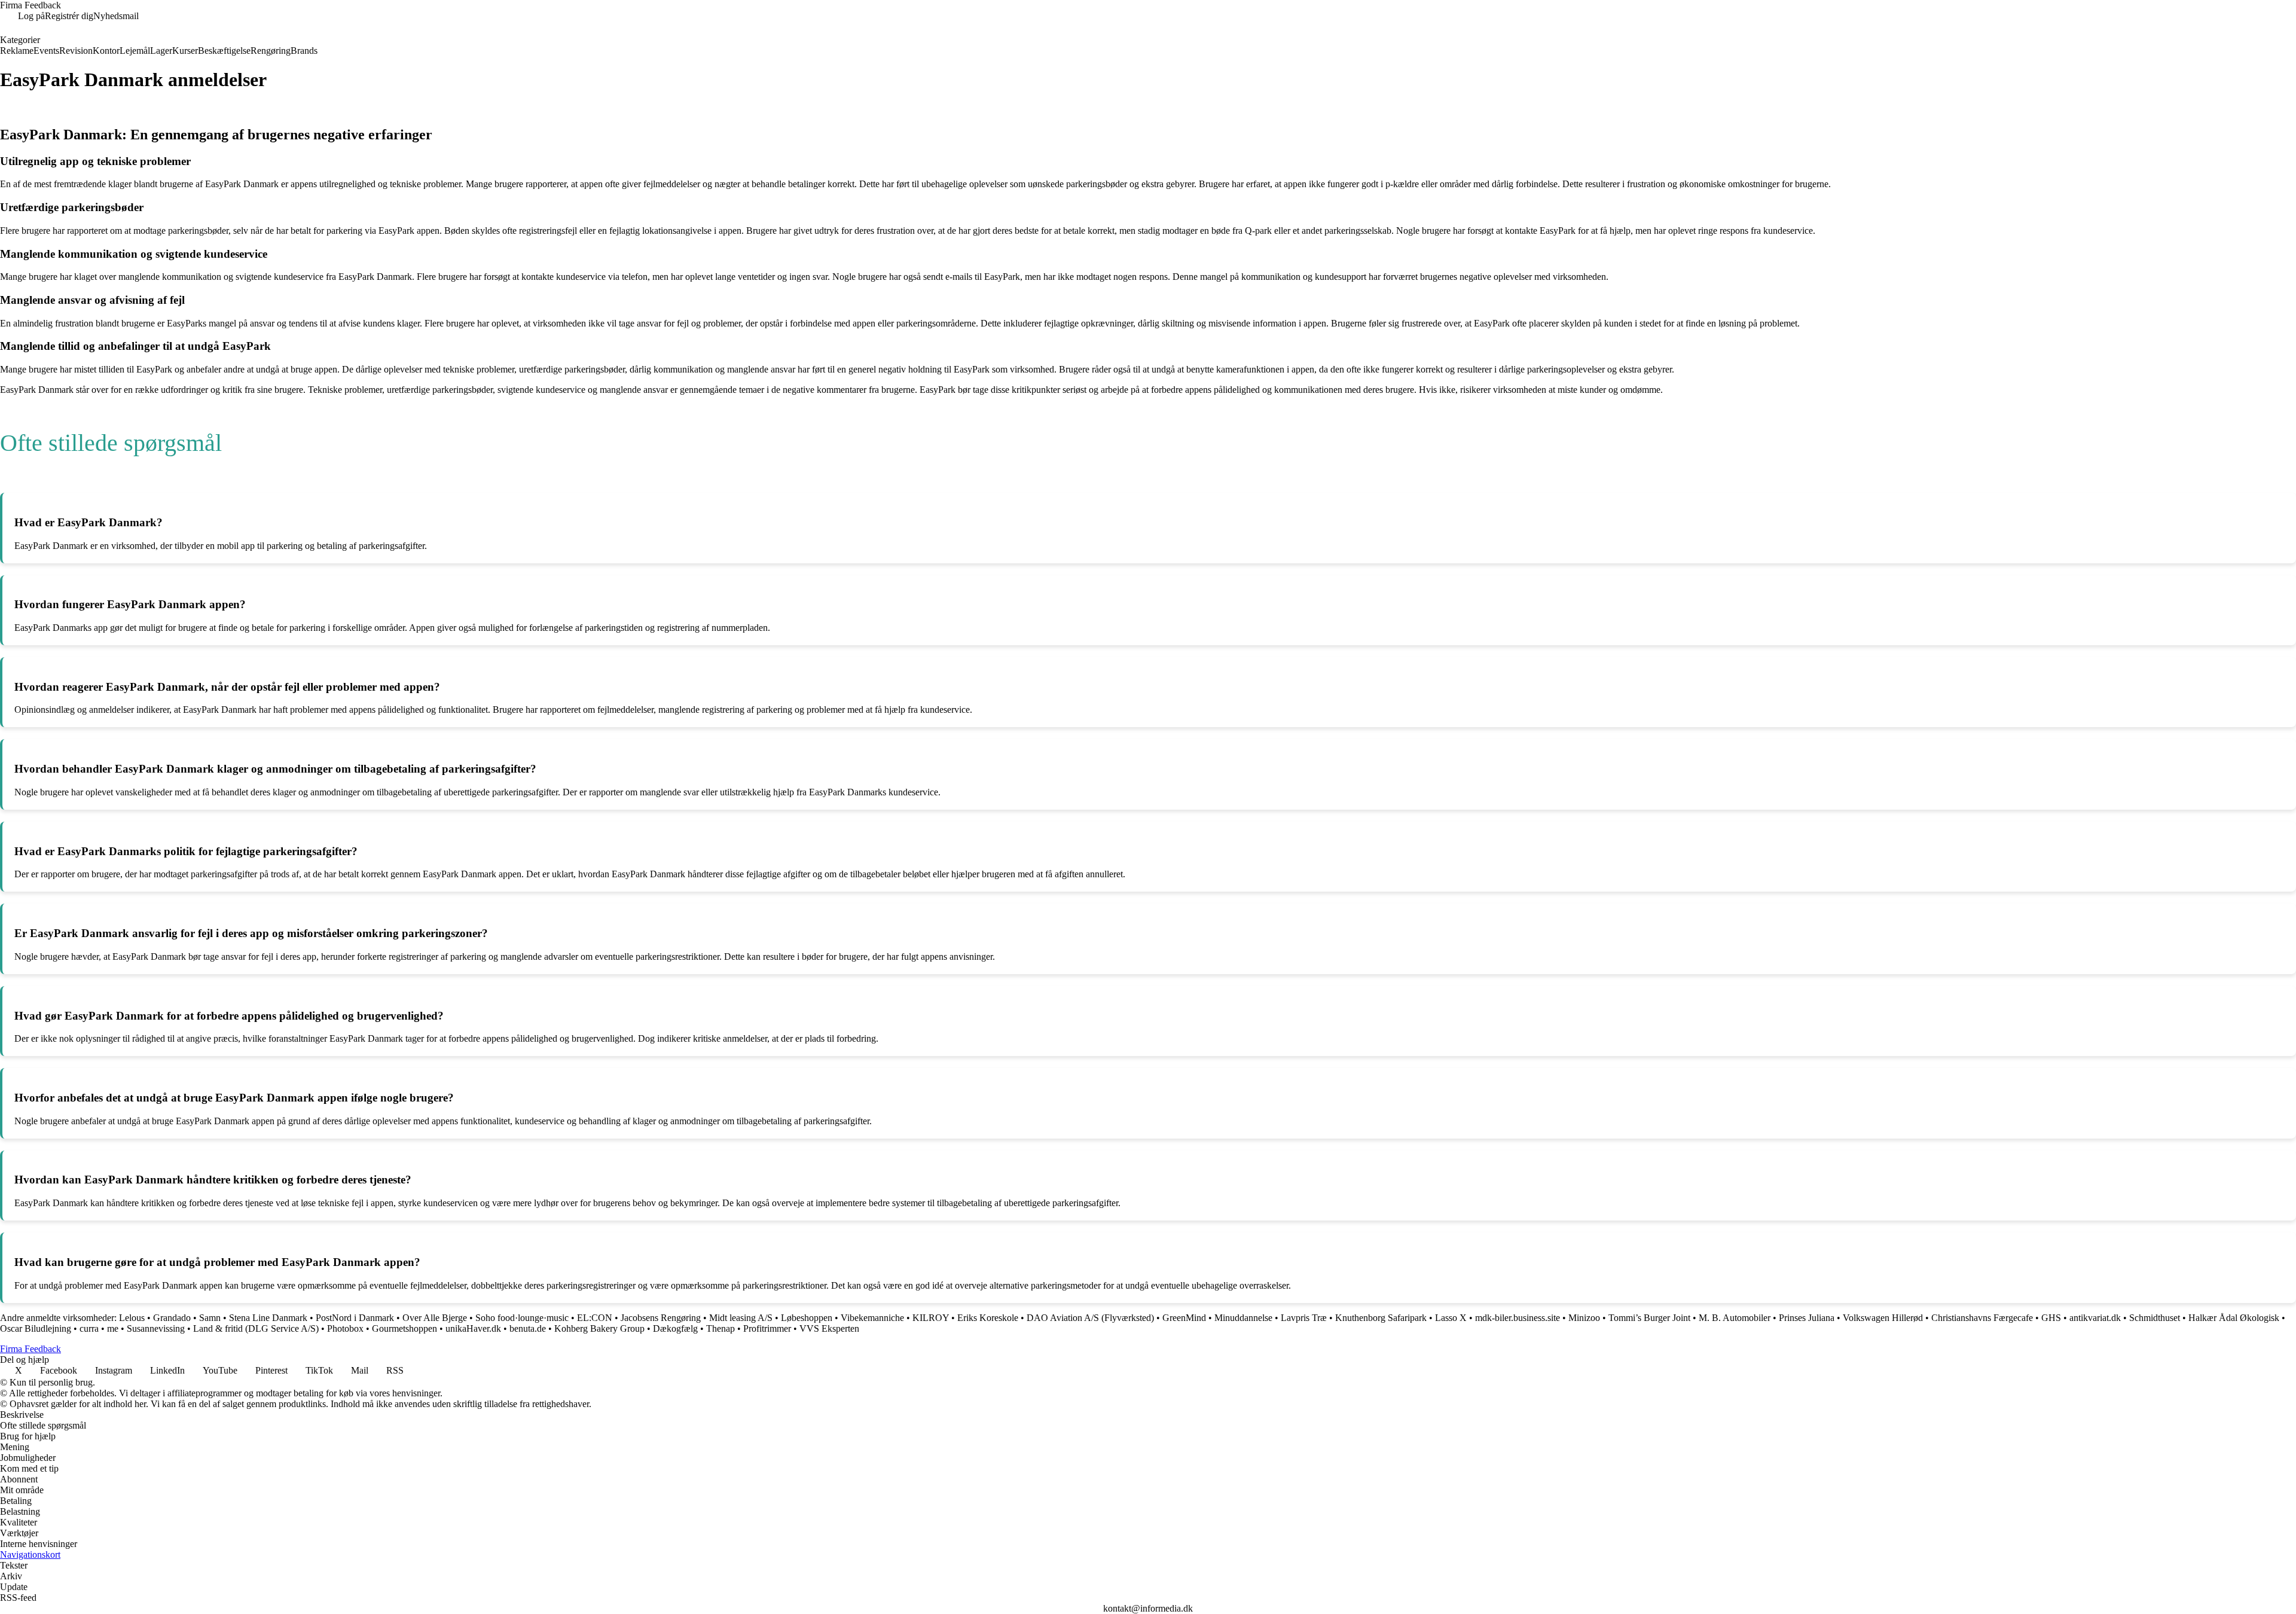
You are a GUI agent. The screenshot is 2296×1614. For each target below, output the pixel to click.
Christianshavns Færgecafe (1982, 1318)
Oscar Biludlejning (36, 1328)
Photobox (345, 1328)
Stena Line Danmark (268, 1318)
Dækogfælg (675, 1328)
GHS (2051, 1318)
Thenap (720, 1328)
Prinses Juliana (1807, 1318)
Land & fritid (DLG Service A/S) (256, 1328)
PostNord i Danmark (355, 1318)
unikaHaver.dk (473, 1328)
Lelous (132, 1318)
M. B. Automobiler (1735, 1318)
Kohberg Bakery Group (599, 1328)
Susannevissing (156, 1328)
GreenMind (1184, 1318)
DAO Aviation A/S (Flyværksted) (1090, 1318)
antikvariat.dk (2095, 1318)
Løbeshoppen (807, 1318)
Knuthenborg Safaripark (1381, 1318)
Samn (210, 1318)
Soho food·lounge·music (522, 1318)
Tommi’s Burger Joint (1649, 1318)
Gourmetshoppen (404, 1328)
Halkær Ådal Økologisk (2234, 1318)
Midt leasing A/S (741, 1318)
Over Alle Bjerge (435, 1318)
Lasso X (1451, 1318)
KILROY (931, 1318)
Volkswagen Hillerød (1883, 1318)
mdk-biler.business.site (1518, 1318)
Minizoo (1584, 1318)
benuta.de (528, 1328)
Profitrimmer (767, 1328)
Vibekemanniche (872, 1318)
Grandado (172, 1318)
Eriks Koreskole (988, 1318)
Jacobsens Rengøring (661, 1318)
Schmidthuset (2155, 1318)
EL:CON (595, 1318)
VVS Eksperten (829, 1328)
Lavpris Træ (1304, 1318)
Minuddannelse (1243, 1318)
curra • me (99, 1328)
